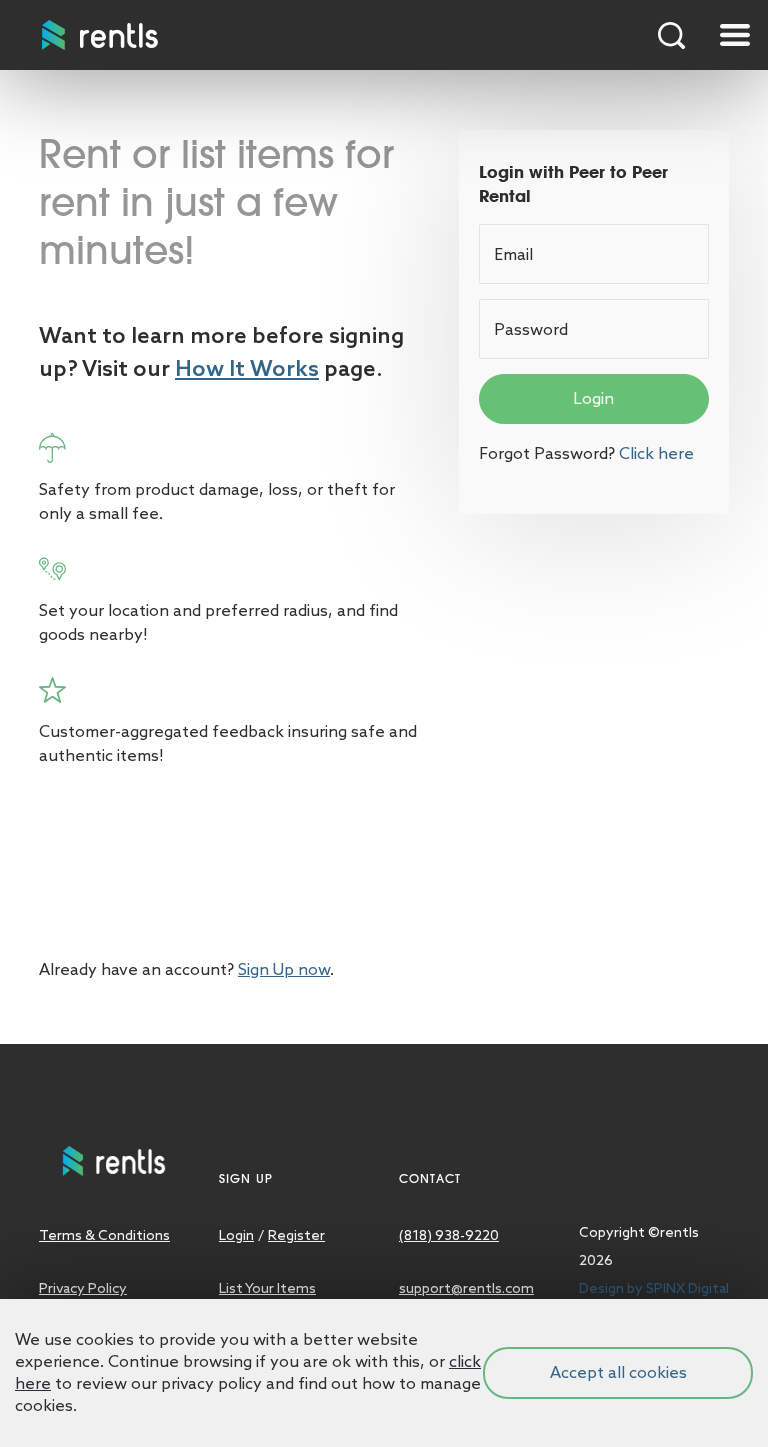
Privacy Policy (83, 1288)
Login (593, 398)
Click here (656, 453)
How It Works (247, 368)
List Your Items (267, 1288)
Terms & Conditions (104, 1235)
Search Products (672, 35)
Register (296, 1235)
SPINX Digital (687, 1288)
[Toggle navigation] (735, 35)
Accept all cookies (618, 1372)
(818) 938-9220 (449, 1235)
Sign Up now (284, 969)
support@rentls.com (466, 1288)
